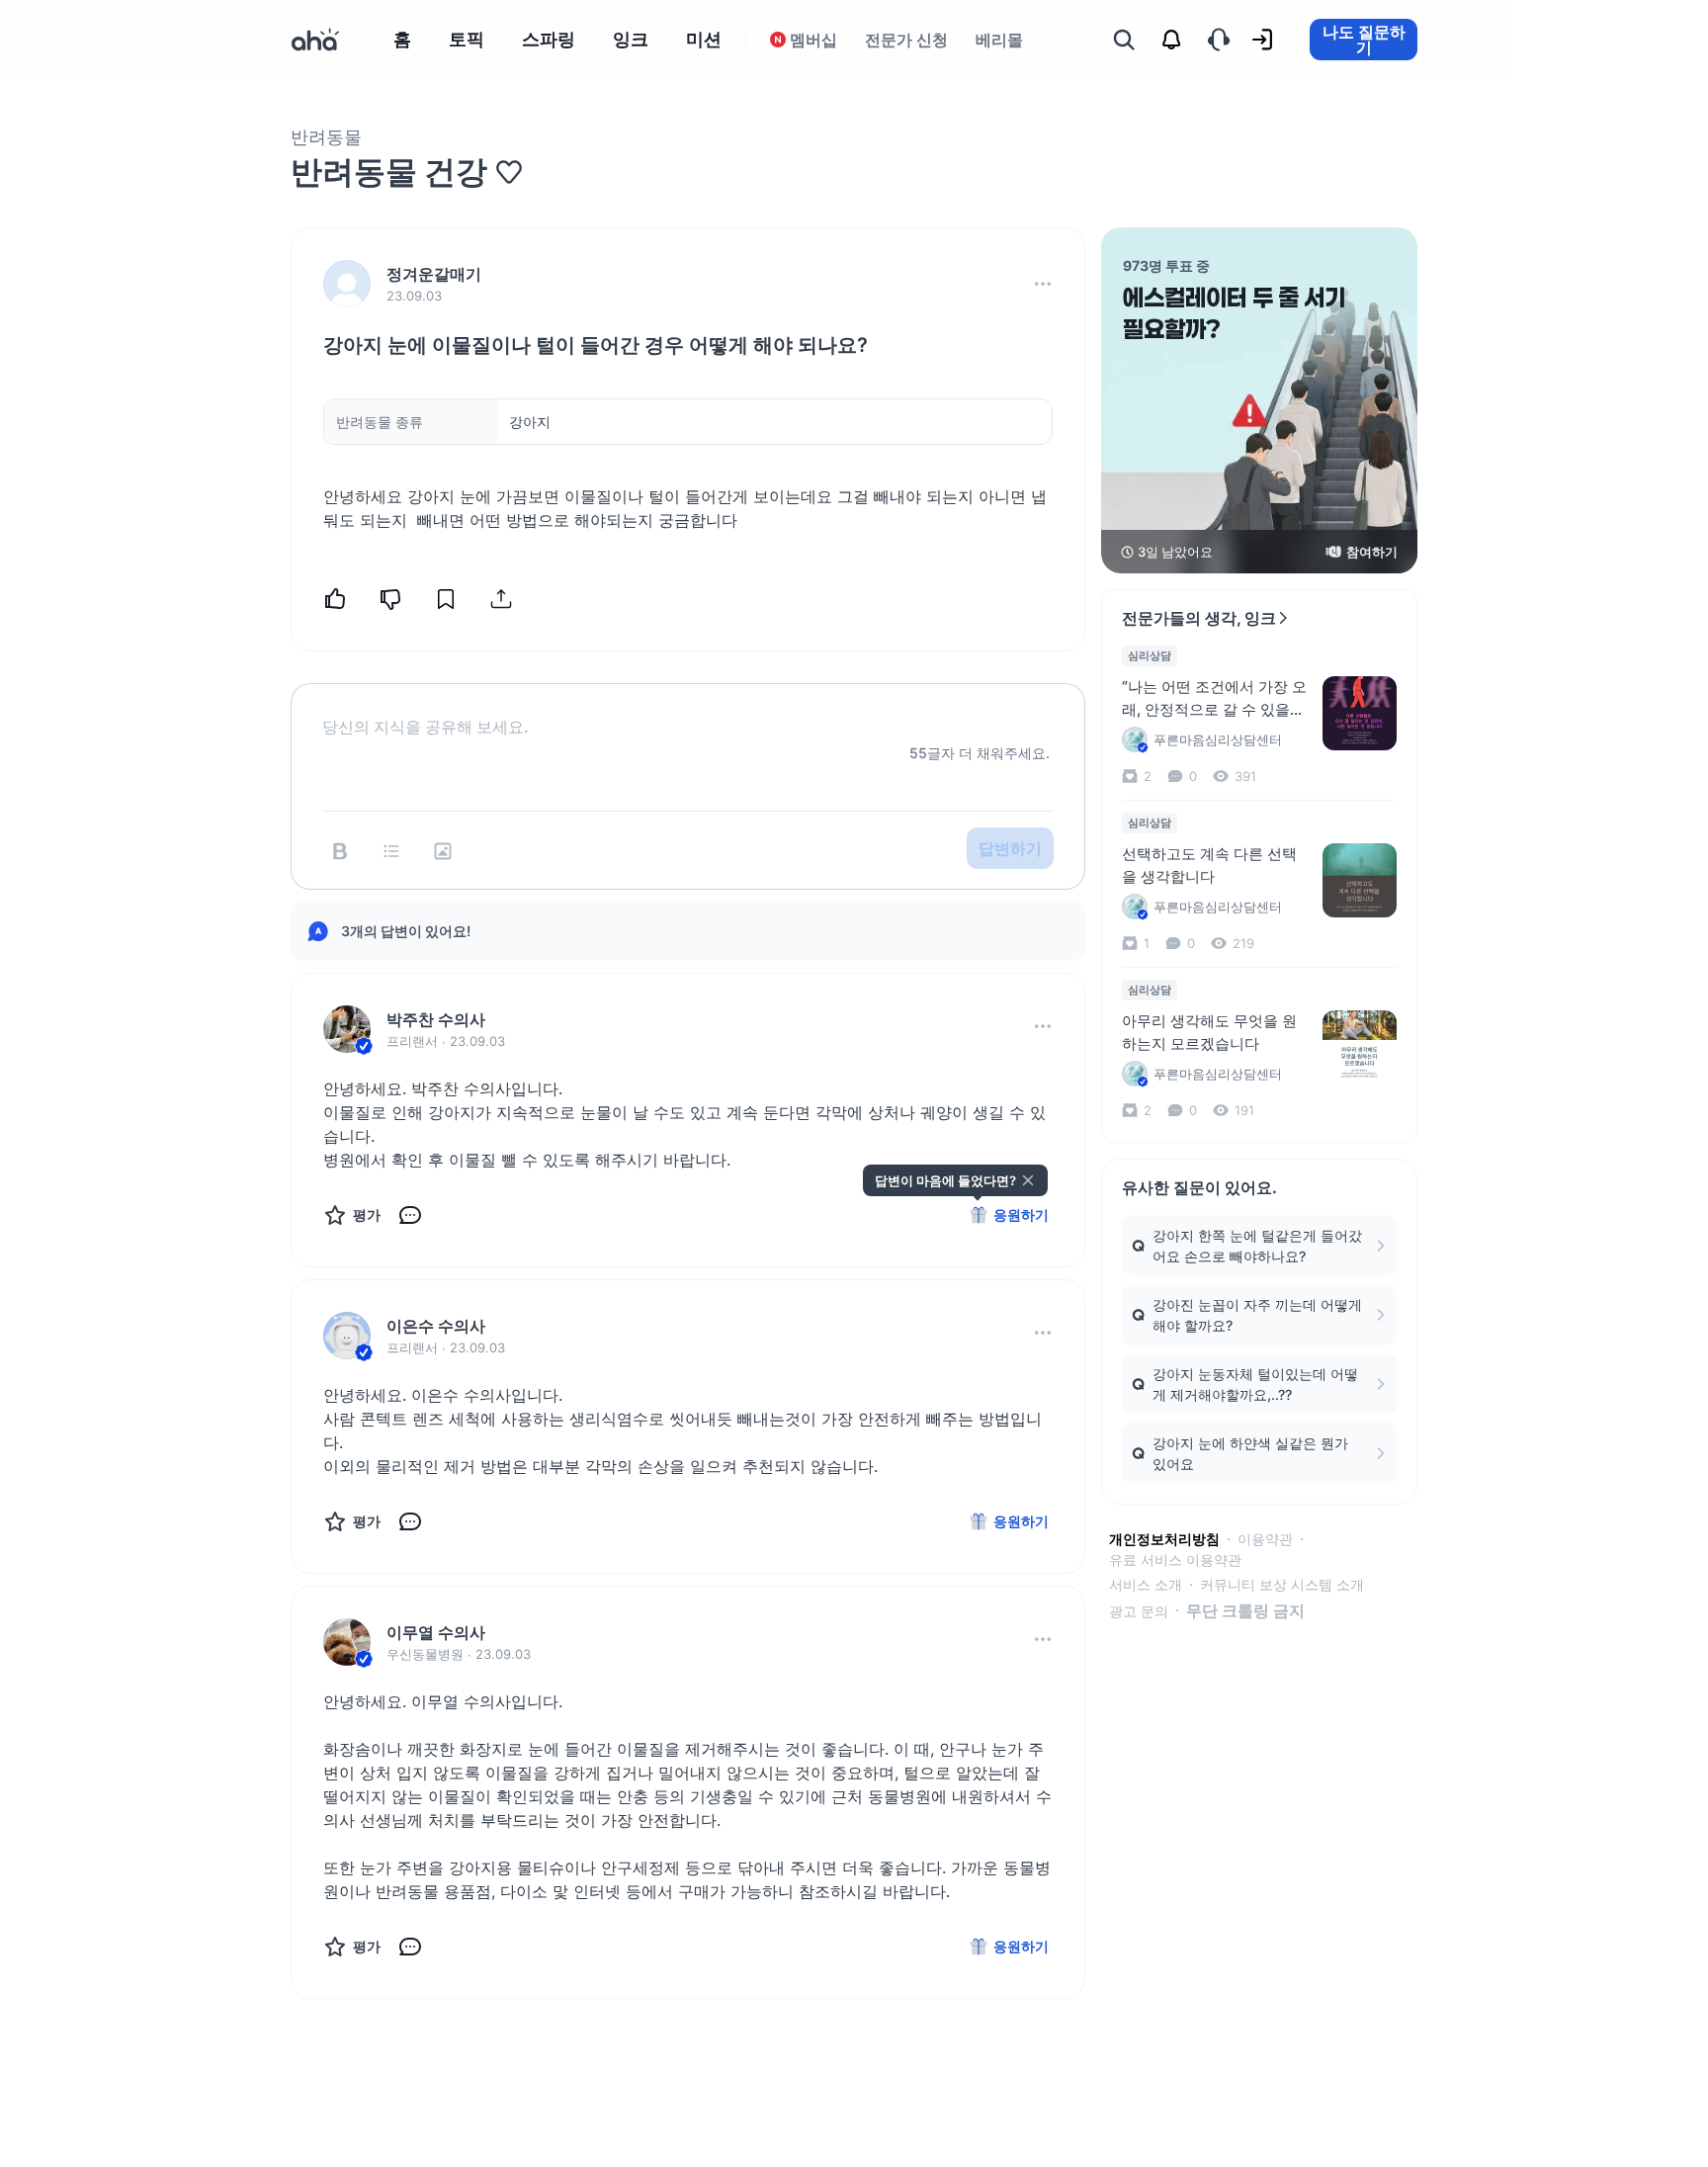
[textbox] (688, 711)
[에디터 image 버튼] (443, 851)
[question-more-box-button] (1043, 284)
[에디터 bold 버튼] (340, 851)
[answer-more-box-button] (1043, 1026)
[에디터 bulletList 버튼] (391, 851)
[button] (1043, 284)
